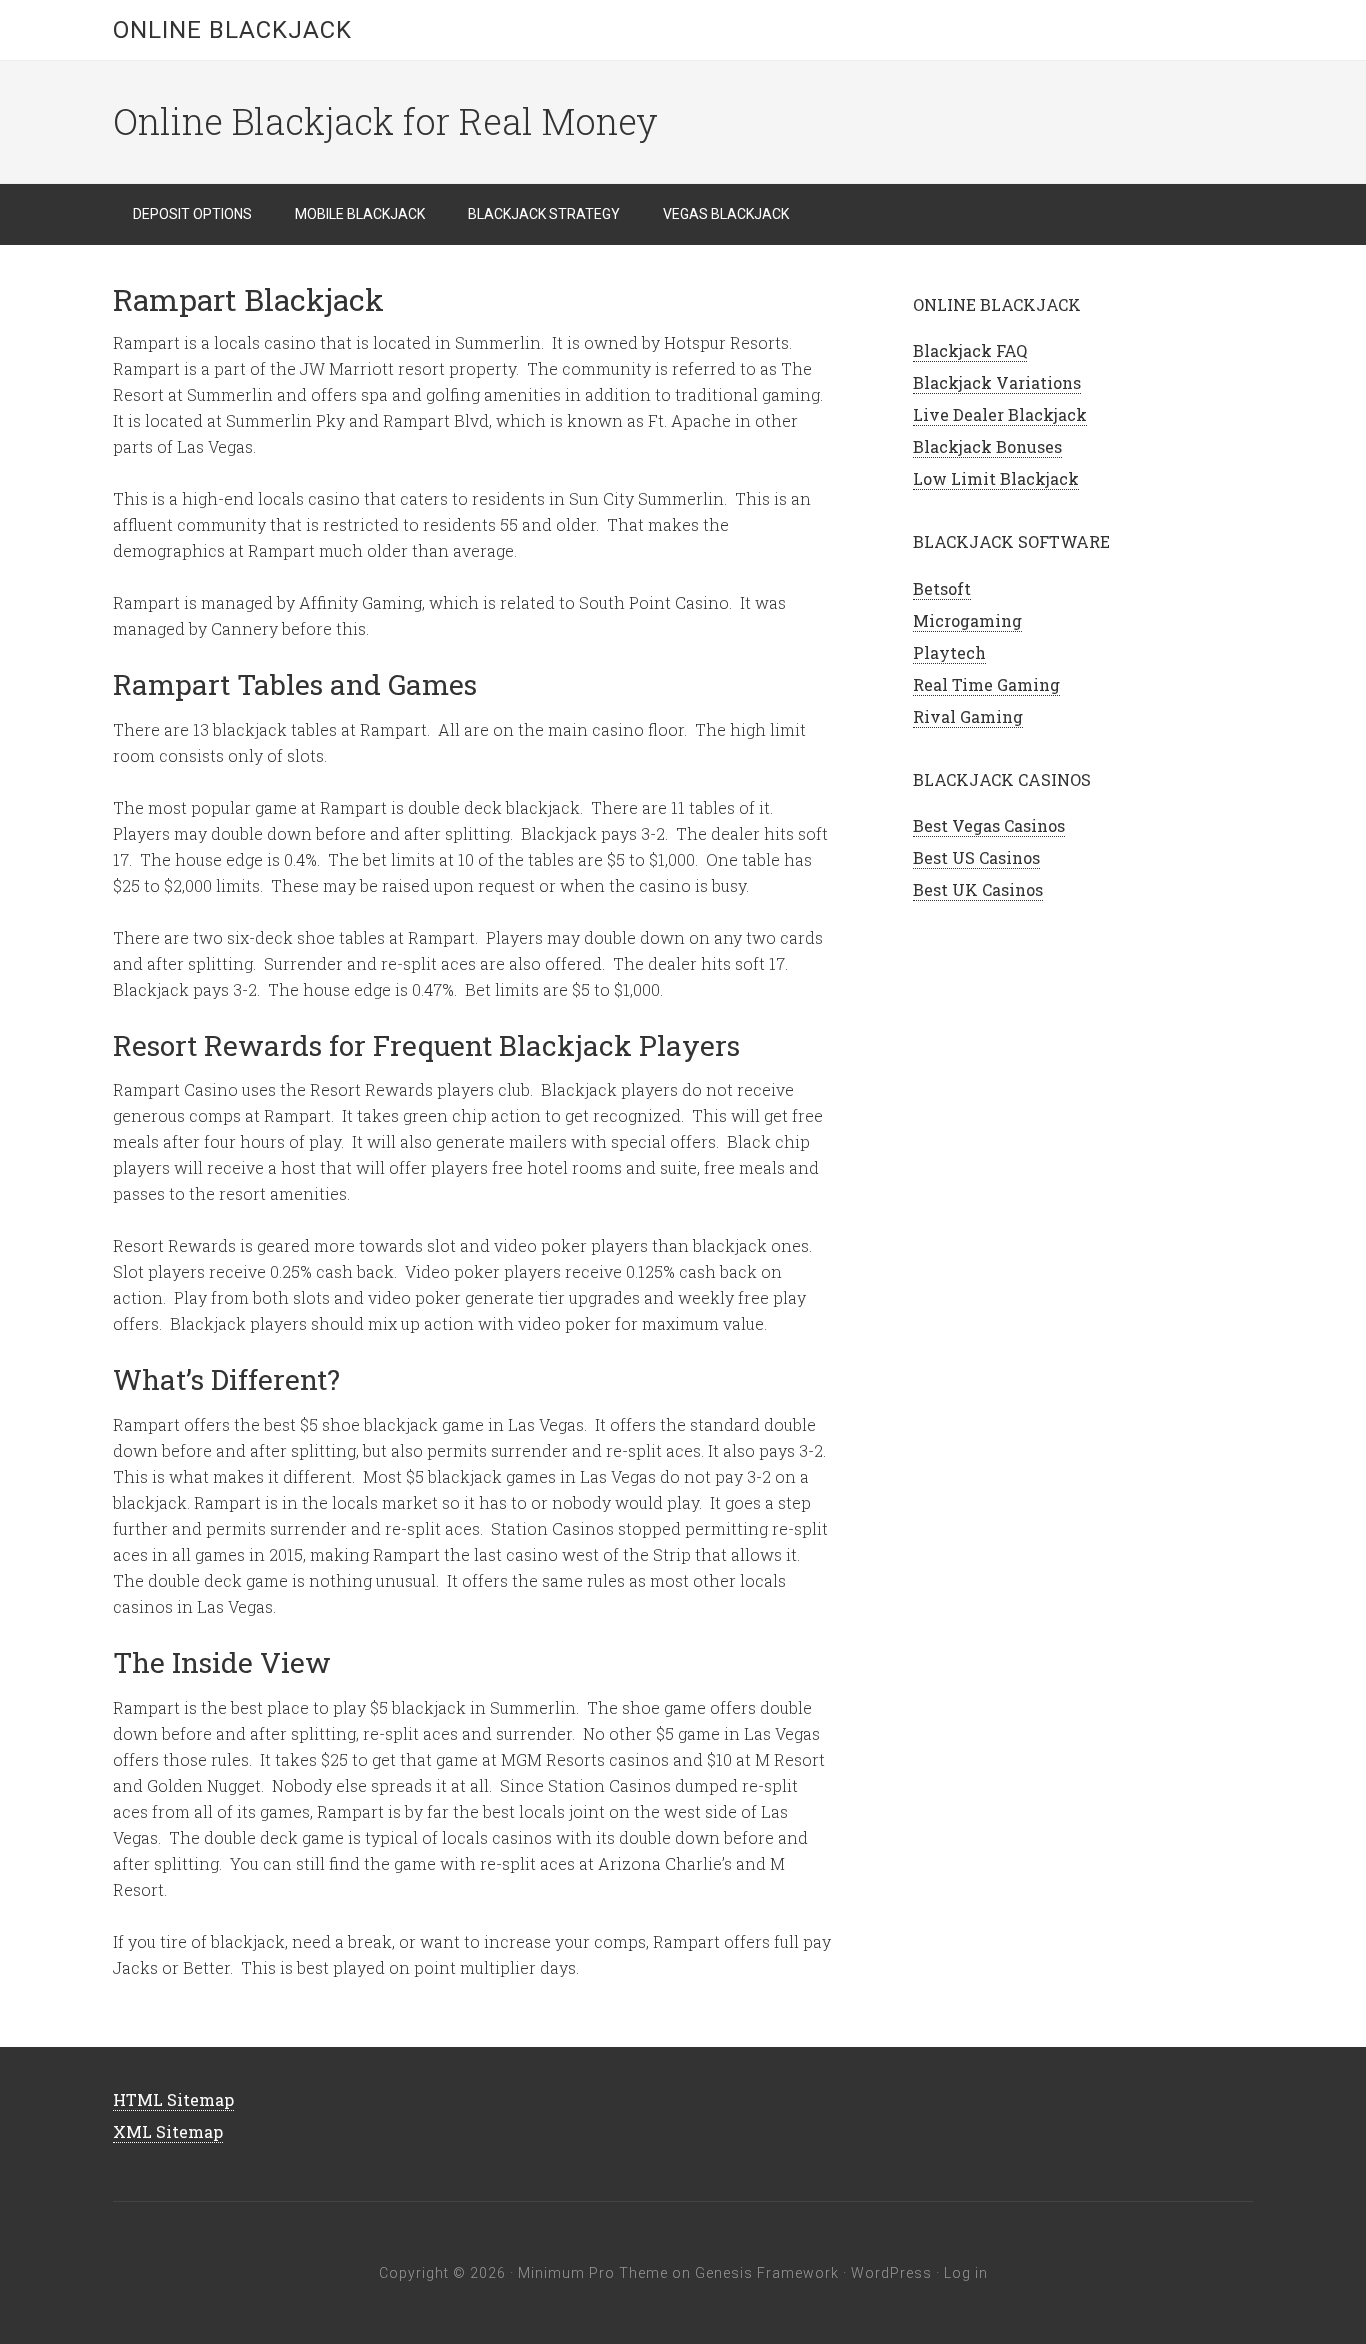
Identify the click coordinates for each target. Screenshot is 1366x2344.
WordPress (891, 2273)
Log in (966, 2273)
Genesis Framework (767, 2273)
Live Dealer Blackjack (1000, 414)
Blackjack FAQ (970, 350)
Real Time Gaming (986, 684)
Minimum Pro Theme (593, 2273)
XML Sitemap (168, 2131)
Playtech (949, 652)
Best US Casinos (976, 857)
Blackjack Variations (997, 382)
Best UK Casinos (978, 889)
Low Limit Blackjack (996, 478)
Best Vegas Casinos (989, 825)
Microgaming (967, 620)
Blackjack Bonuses (987, 446)
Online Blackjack (232, 30)
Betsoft (942, 588)
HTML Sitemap (173, 2099)
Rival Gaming (968, 716)
